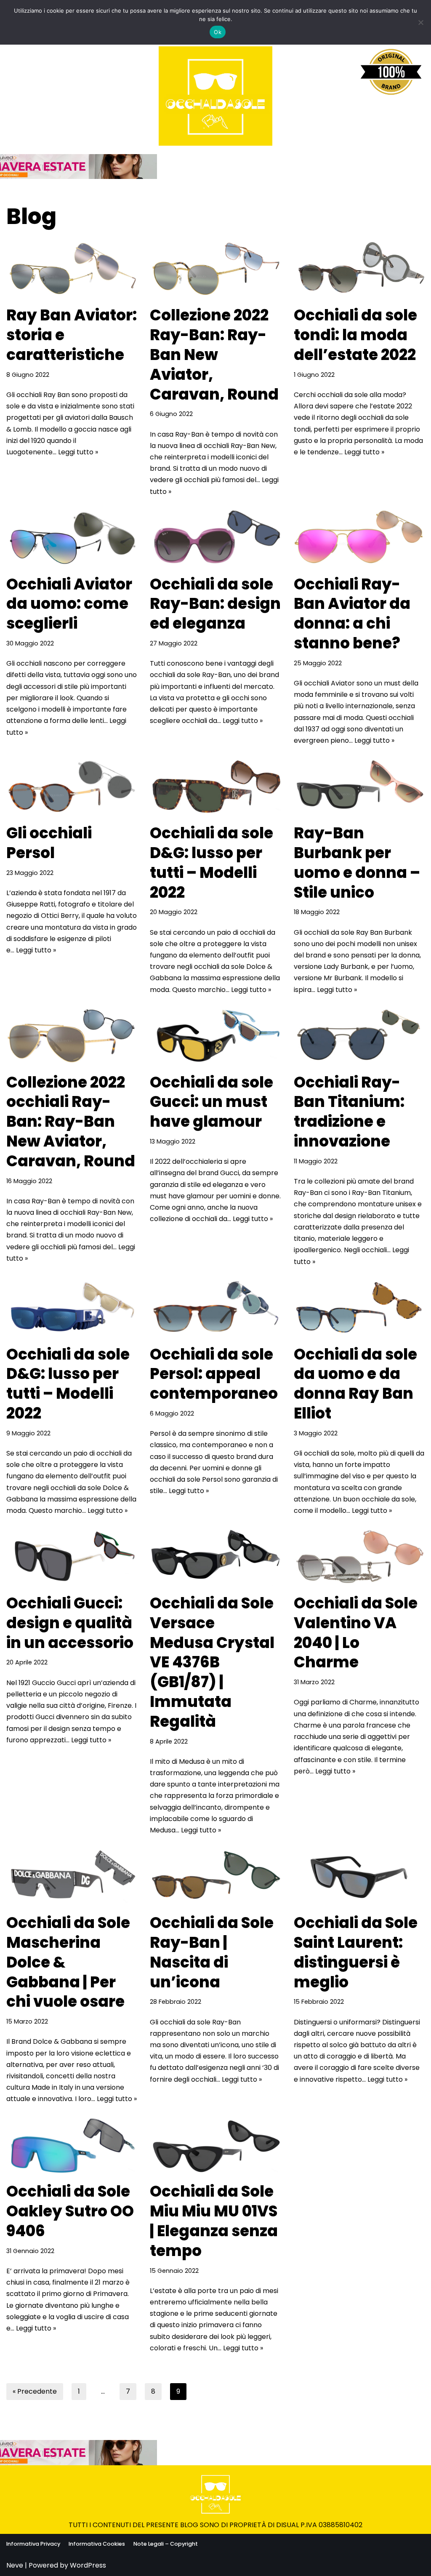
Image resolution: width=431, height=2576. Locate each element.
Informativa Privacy (33, 2544)
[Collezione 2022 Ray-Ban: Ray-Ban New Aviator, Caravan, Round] (215, 269)
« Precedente (35, 2391)
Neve (15, 2565)
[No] (420, 22)
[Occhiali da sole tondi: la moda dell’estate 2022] (359, 269)
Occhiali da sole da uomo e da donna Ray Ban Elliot (355, 1384)
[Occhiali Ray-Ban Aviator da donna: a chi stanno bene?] (359, 538)
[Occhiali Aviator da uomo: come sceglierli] (72, 538)
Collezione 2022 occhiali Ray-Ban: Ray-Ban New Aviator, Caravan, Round (71, 1122)
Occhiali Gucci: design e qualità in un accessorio (70, 1623)
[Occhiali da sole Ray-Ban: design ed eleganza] (215, 538)
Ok (218, 32)
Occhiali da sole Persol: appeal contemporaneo (214, 1374)
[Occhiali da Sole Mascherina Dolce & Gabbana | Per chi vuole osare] (72, 1877)
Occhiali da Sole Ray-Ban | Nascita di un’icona (212, 1952)
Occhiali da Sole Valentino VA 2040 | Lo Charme (356, 1633)
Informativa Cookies (97, 2544)
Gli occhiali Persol (49, 843)
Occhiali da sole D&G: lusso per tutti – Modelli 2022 (212, 863)
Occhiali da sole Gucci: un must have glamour (212, 1102)
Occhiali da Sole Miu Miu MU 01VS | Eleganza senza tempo (214, 2221)
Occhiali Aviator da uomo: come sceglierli (69, 604)
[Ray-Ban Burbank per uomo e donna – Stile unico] (359, 787)
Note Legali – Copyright (166, 2544)
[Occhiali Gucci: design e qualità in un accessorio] (72, 1557)
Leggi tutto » (78, 452)
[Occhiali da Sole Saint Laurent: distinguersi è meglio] (359, 1877)
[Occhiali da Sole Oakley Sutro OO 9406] (72, 2146)
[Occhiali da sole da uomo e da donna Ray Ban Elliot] (359, 1308)
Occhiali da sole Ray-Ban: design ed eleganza (215, 604)
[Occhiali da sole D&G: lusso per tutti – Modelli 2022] (215, 787)
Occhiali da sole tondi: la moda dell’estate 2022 (355, 335)
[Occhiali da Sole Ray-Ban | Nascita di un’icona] (215, 1877)
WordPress (88, 2565)
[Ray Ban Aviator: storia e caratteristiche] (72, 269)
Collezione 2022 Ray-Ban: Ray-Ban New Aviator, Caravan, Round (214, 355)
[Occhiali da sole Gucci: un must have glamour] (215, 1036)
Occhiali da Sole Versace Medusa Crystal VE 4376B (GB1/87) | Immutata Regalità (212, 1662)
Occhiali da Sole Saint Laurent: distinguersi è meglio (356, 1952)
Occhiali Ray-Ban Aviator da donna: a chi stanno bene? (352, 614)
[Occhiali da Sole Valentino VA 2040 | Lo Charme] (359, 1557)
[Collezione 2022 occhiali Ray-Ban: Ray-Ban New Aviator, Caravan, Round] (72, 1036)
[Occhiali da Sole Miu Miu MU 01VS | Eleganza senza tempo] (215, 2146)
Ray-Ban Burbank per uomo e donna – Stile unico (357, 863)
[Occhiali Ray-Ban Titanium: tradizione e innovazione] (359, 1036)
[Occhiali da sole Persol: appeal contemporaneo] (215, 1308)
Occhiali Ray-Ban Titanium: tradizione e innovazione (349, 1112)
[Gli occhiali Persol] (72, 787)
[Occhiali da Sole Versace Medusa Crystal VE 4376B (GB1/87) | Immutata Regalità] (215, 1557)
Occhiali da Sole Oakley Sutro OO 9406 (70, 2211)
